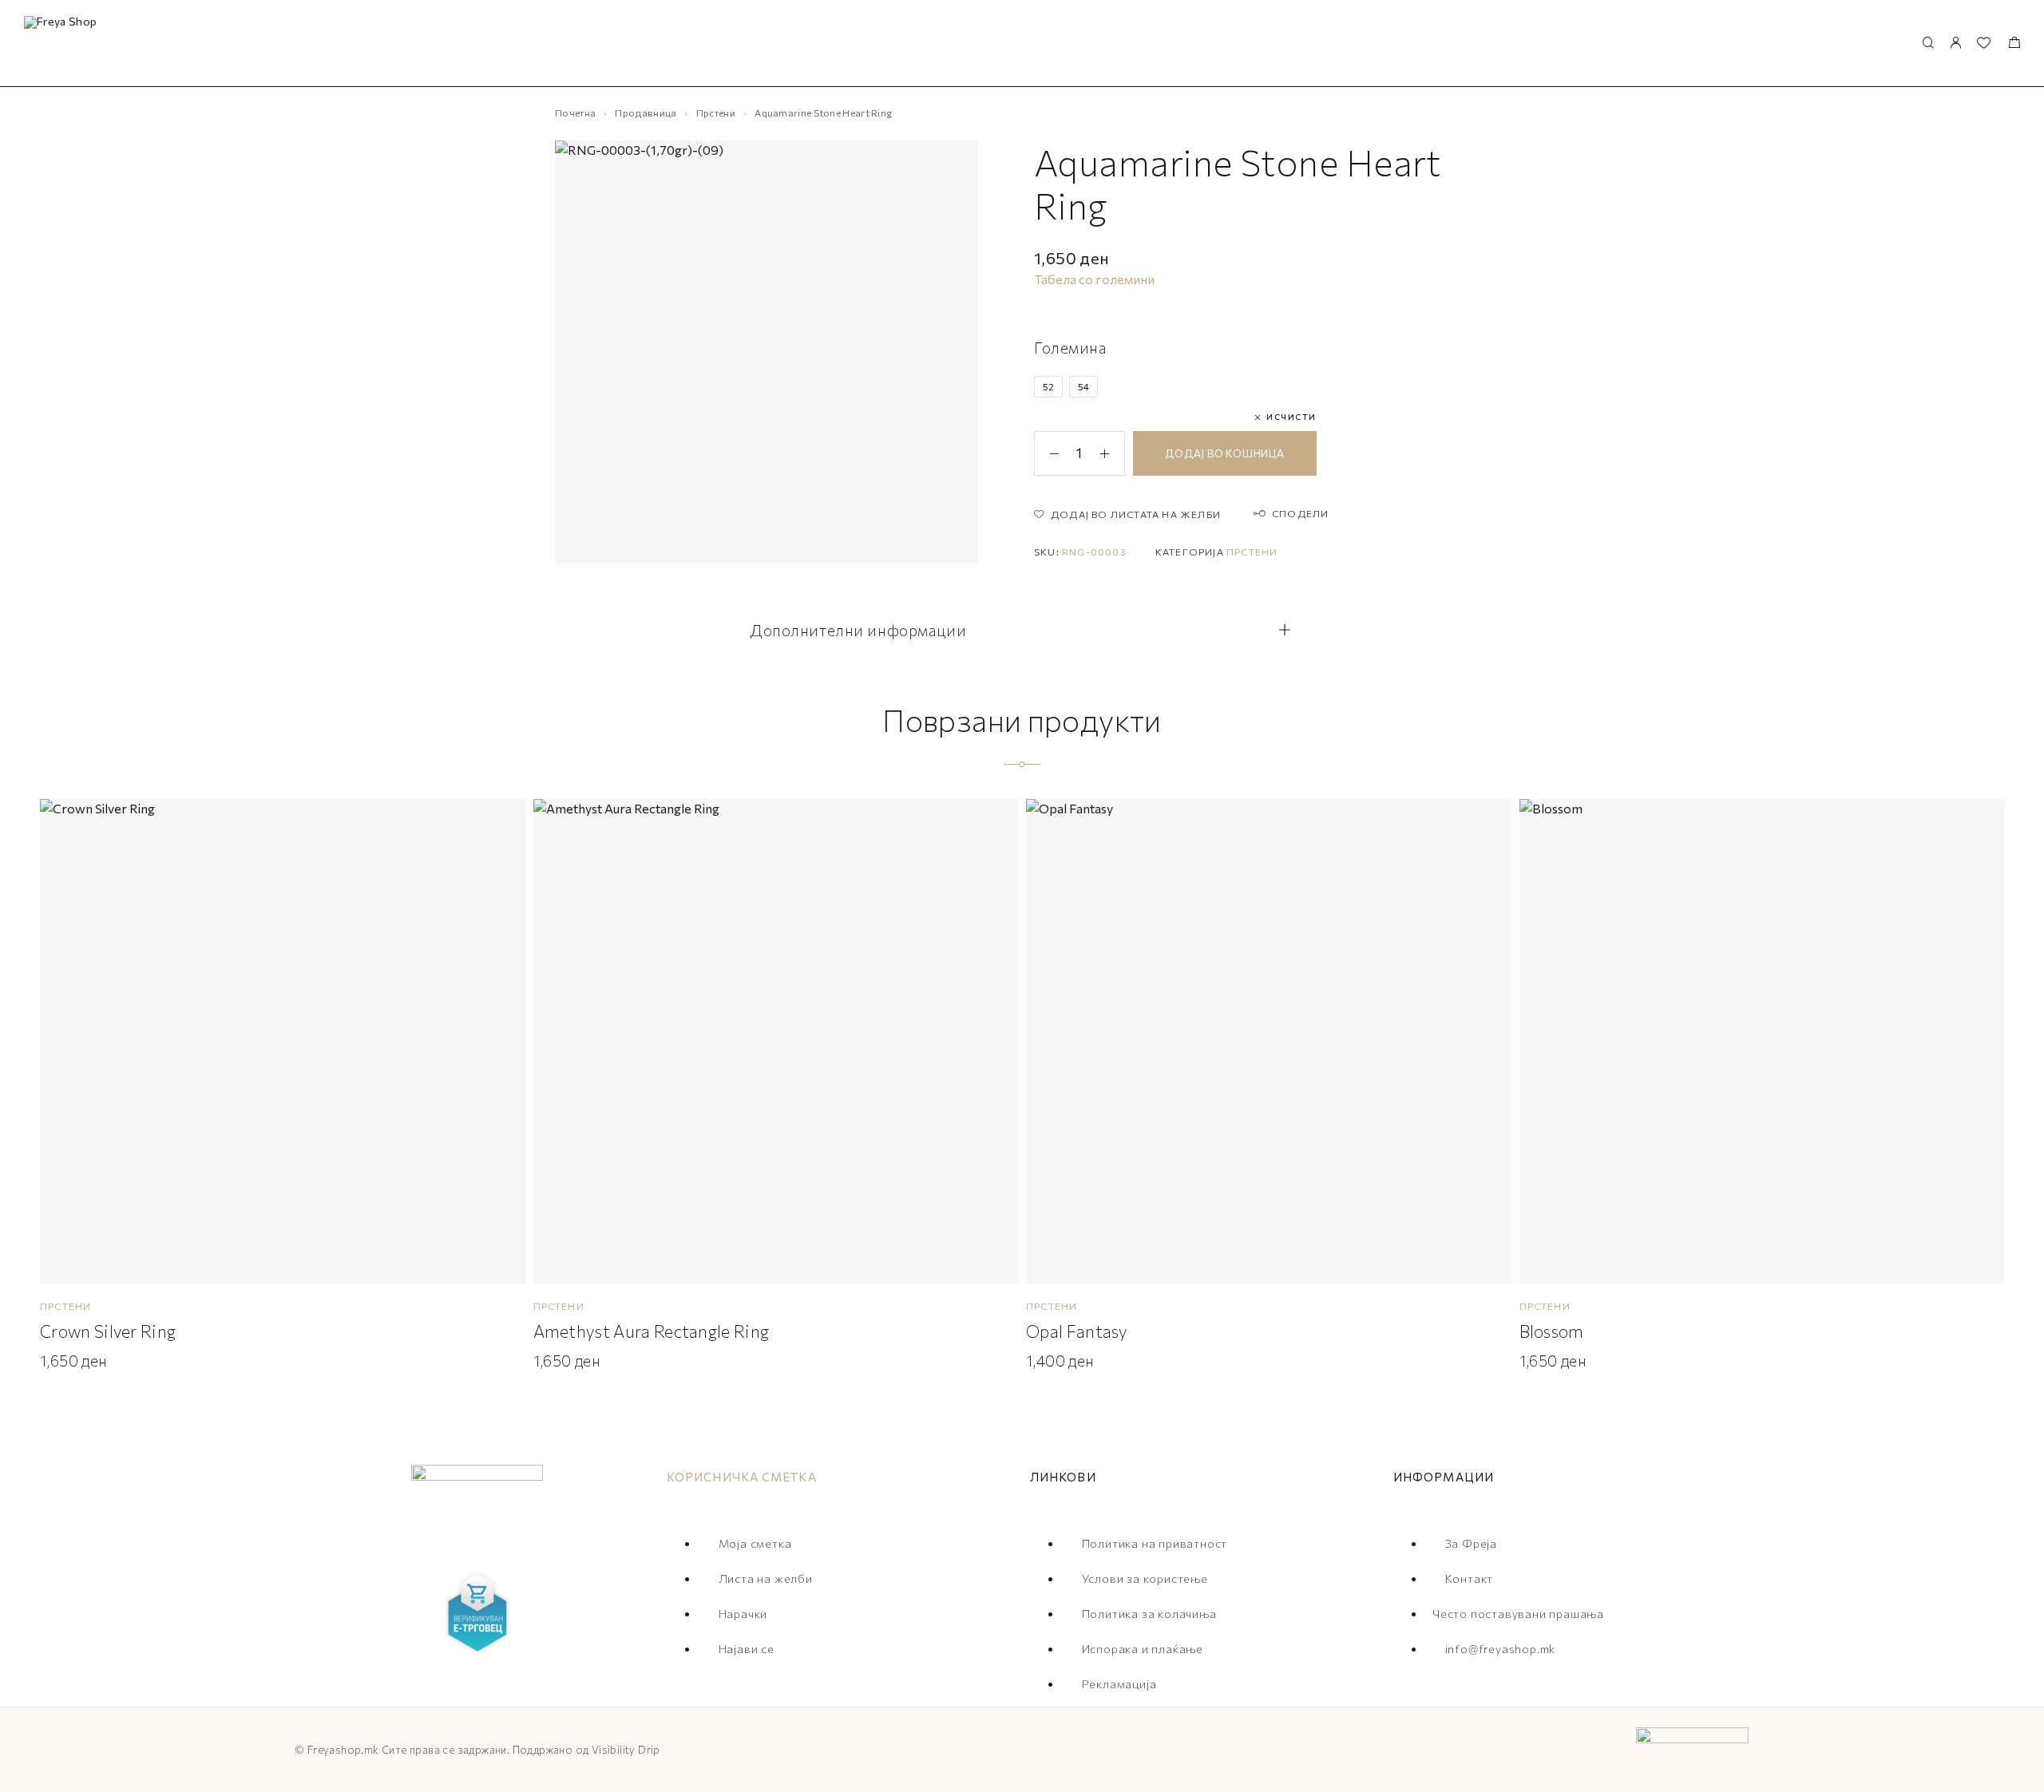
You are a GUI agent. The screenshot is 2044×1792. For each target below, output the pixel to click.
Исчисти (1291, 417)
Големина (1071, 348)
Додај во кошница (1224, 453)
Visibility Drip (626, 1750)
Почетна (575, 113)
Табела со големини (1094, 279)
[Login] (1955, 44)
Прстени (716, 113)
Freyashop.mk (343, 1750)
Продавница (646, 113)
